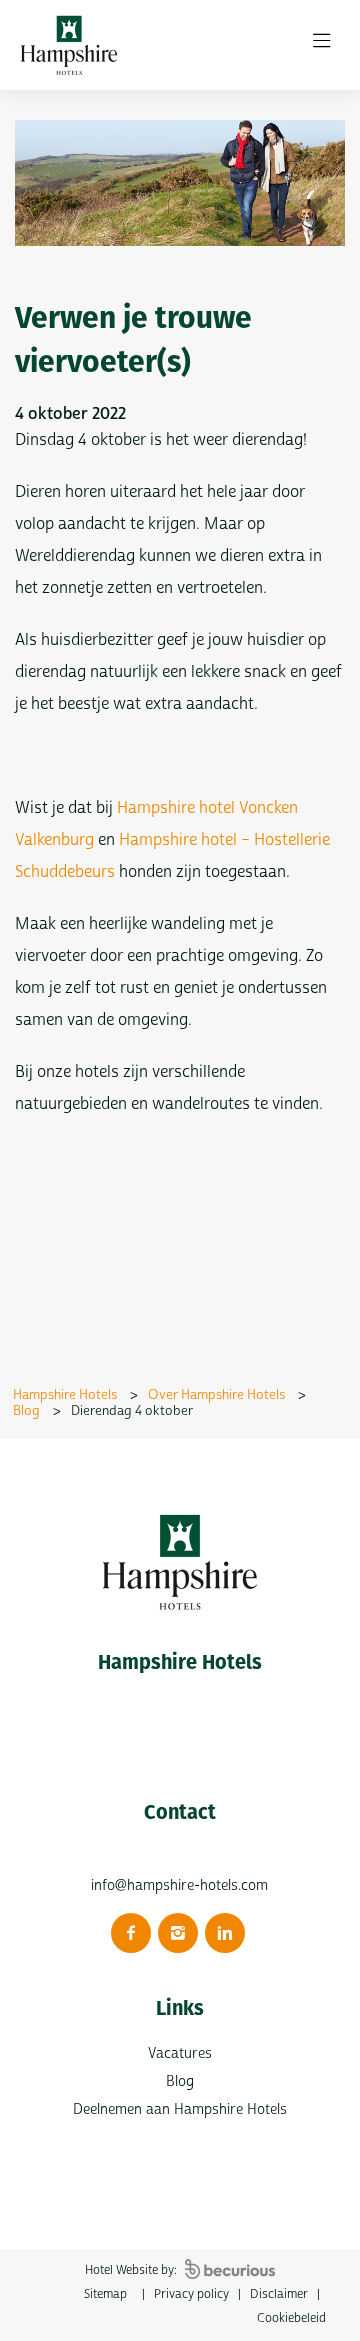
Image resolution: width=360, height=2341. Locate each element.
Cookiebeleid (291, 2318)
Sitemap (105, 2294)
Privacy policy (191, 2294)
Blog (180, 2081)
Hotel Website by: (132, 2270)
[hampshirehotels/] (178, 1933)
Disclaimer (279, 2294)
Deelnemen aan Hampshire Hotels (180, 2109)
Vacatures (180, 2053)
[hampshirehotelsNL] (131, 1933)
